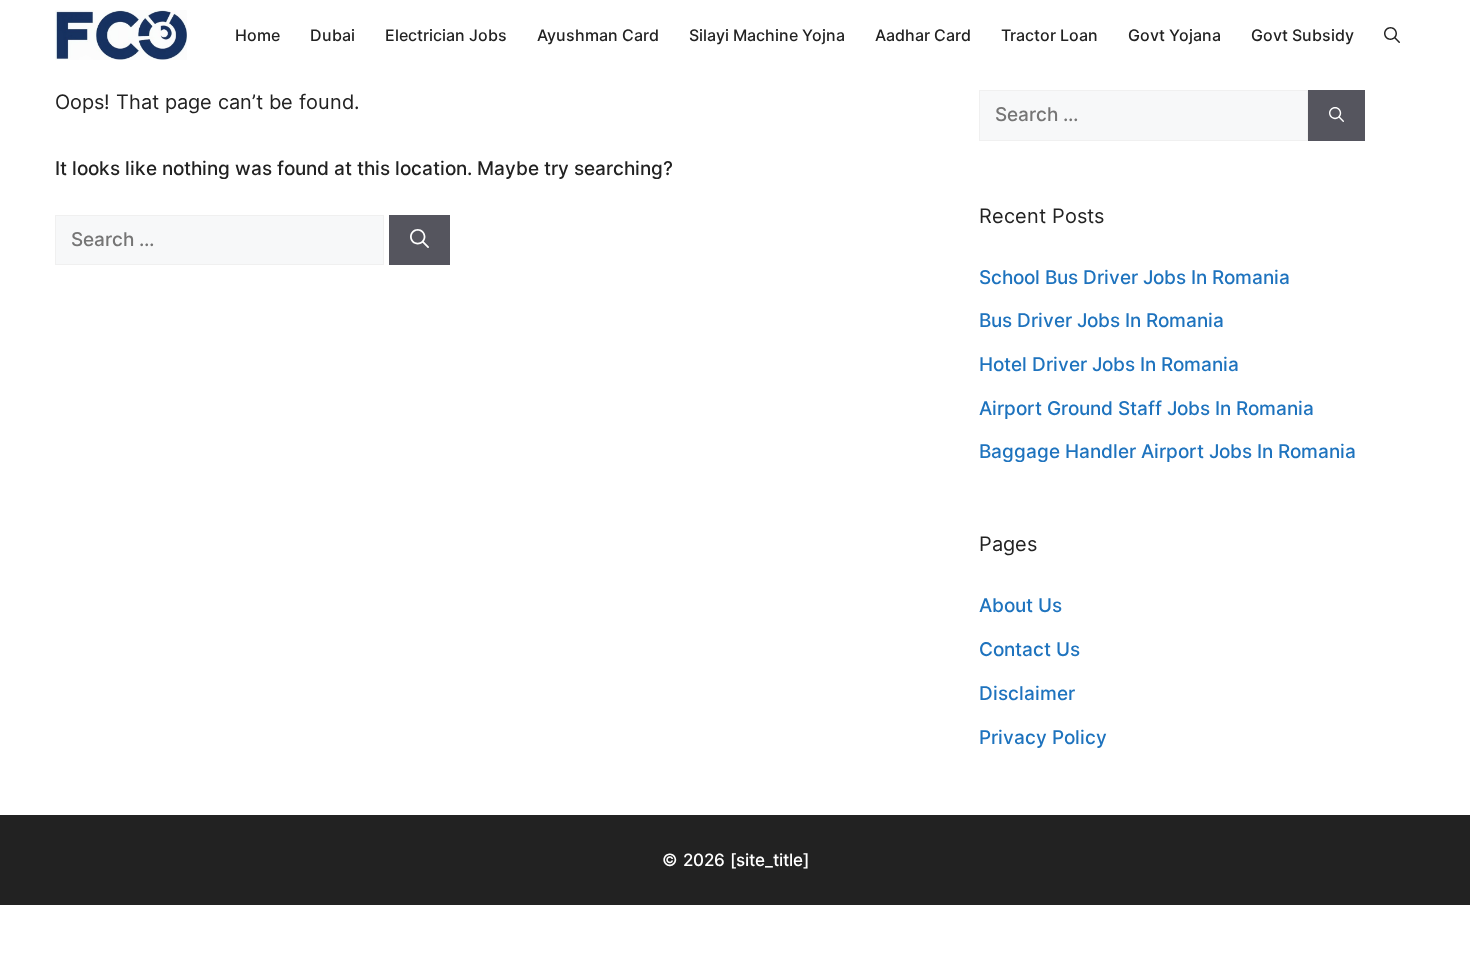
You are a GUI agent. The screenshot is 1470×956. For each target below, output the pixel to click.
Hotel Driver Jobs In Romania (1109, 364)
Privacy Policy (1043, 737)
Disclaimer (1027, 693)
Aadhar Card (923, 35)
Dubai (332, 35)
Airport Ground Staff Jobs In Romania (1146, 408)
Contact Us (1029, 649)
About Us (1020, 605)
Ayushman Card (598, 35)
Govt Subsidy (1302, 35)
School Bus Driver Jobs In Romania (1134, 277)
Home (257, 35)
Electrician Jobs (446, 35)
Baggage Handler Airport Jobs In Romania (1167, 451)
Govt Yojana (1174, 35)
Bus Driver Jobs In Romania (1101, 320)
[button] (1392, 35)
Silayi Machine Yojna (767, 35)
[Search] (419, 240)
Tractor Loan (1049, 35)
